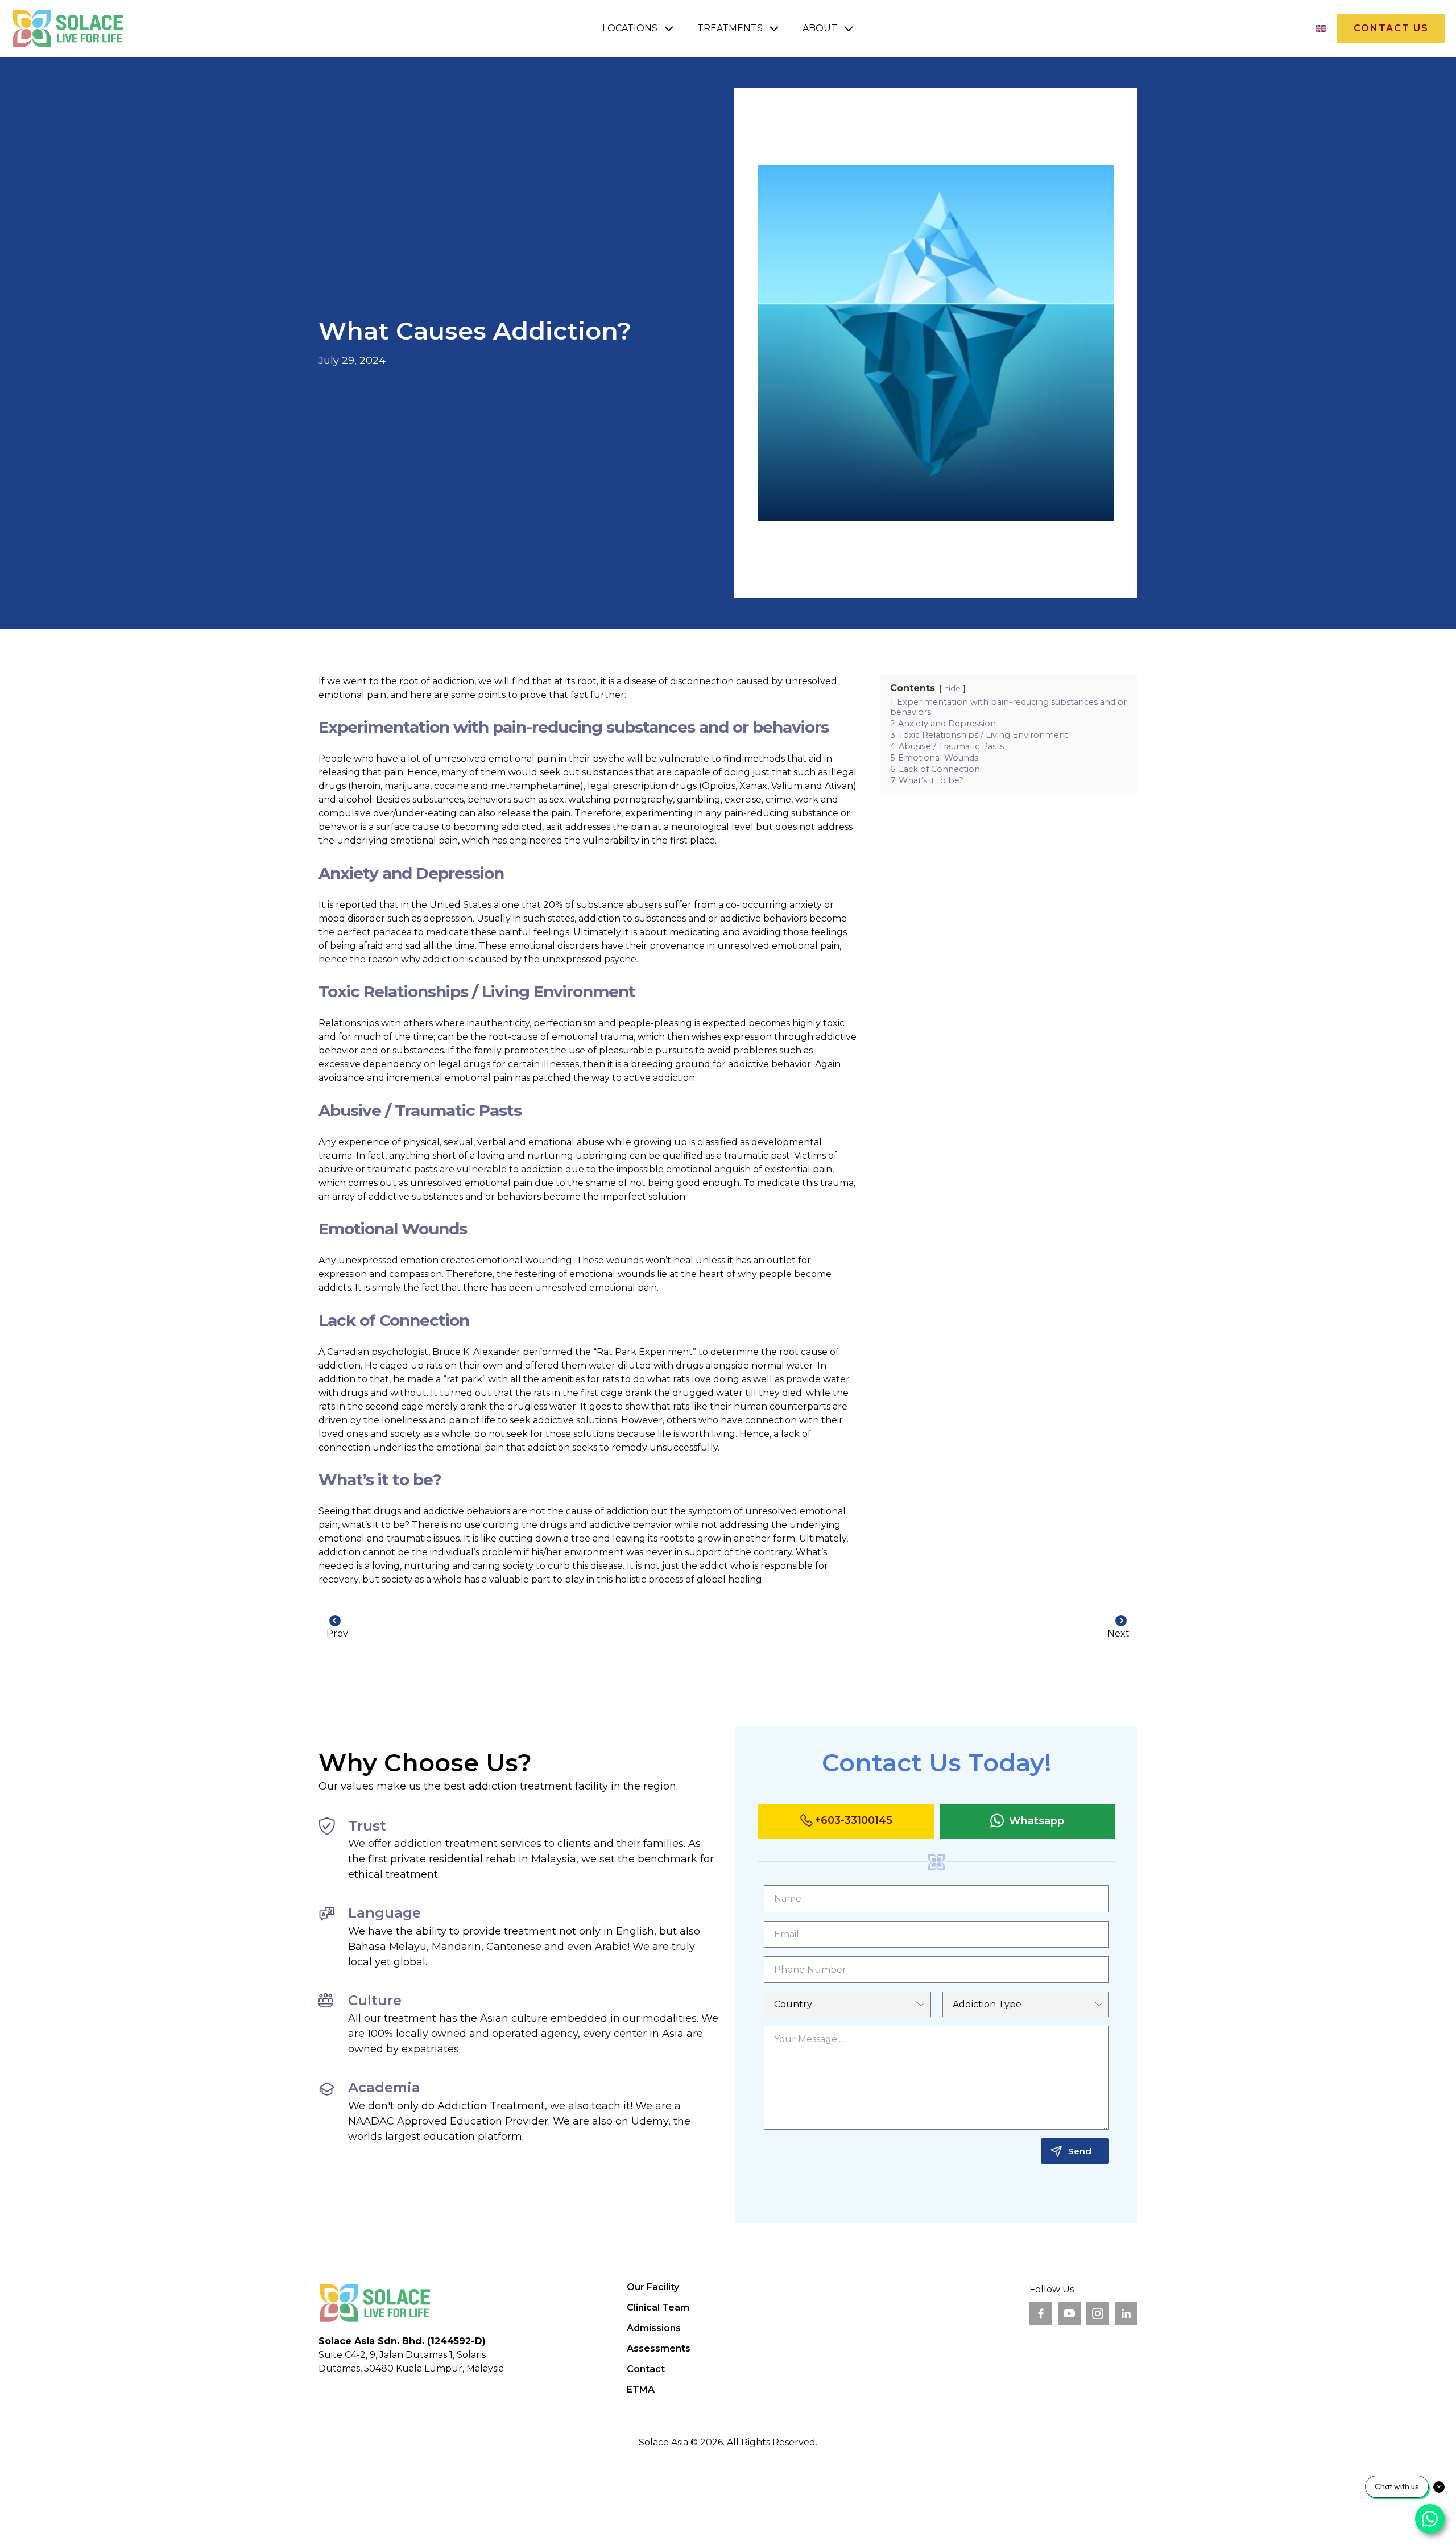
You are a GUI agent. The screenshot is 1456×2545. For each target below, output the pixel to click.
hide (952, 689)
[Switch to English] (1321, 29)
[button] (638, 28)
